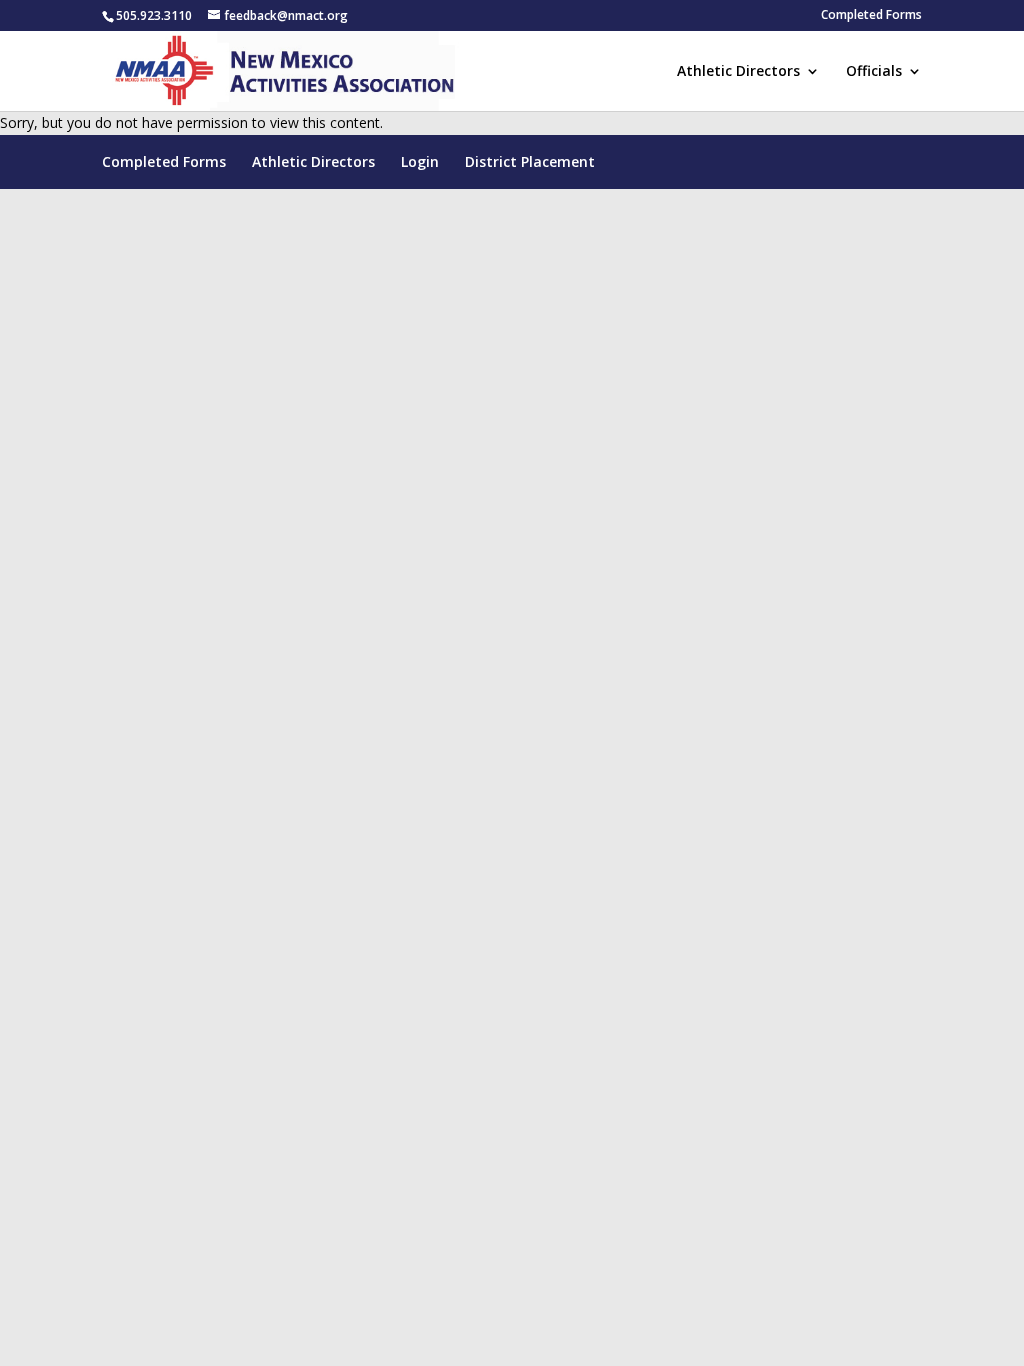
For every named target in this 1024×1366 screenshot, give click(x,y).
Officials (874, 72)
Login (420, 161)
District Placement (530, 161)
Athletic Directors (738, 72)
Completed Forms (871, 16)
